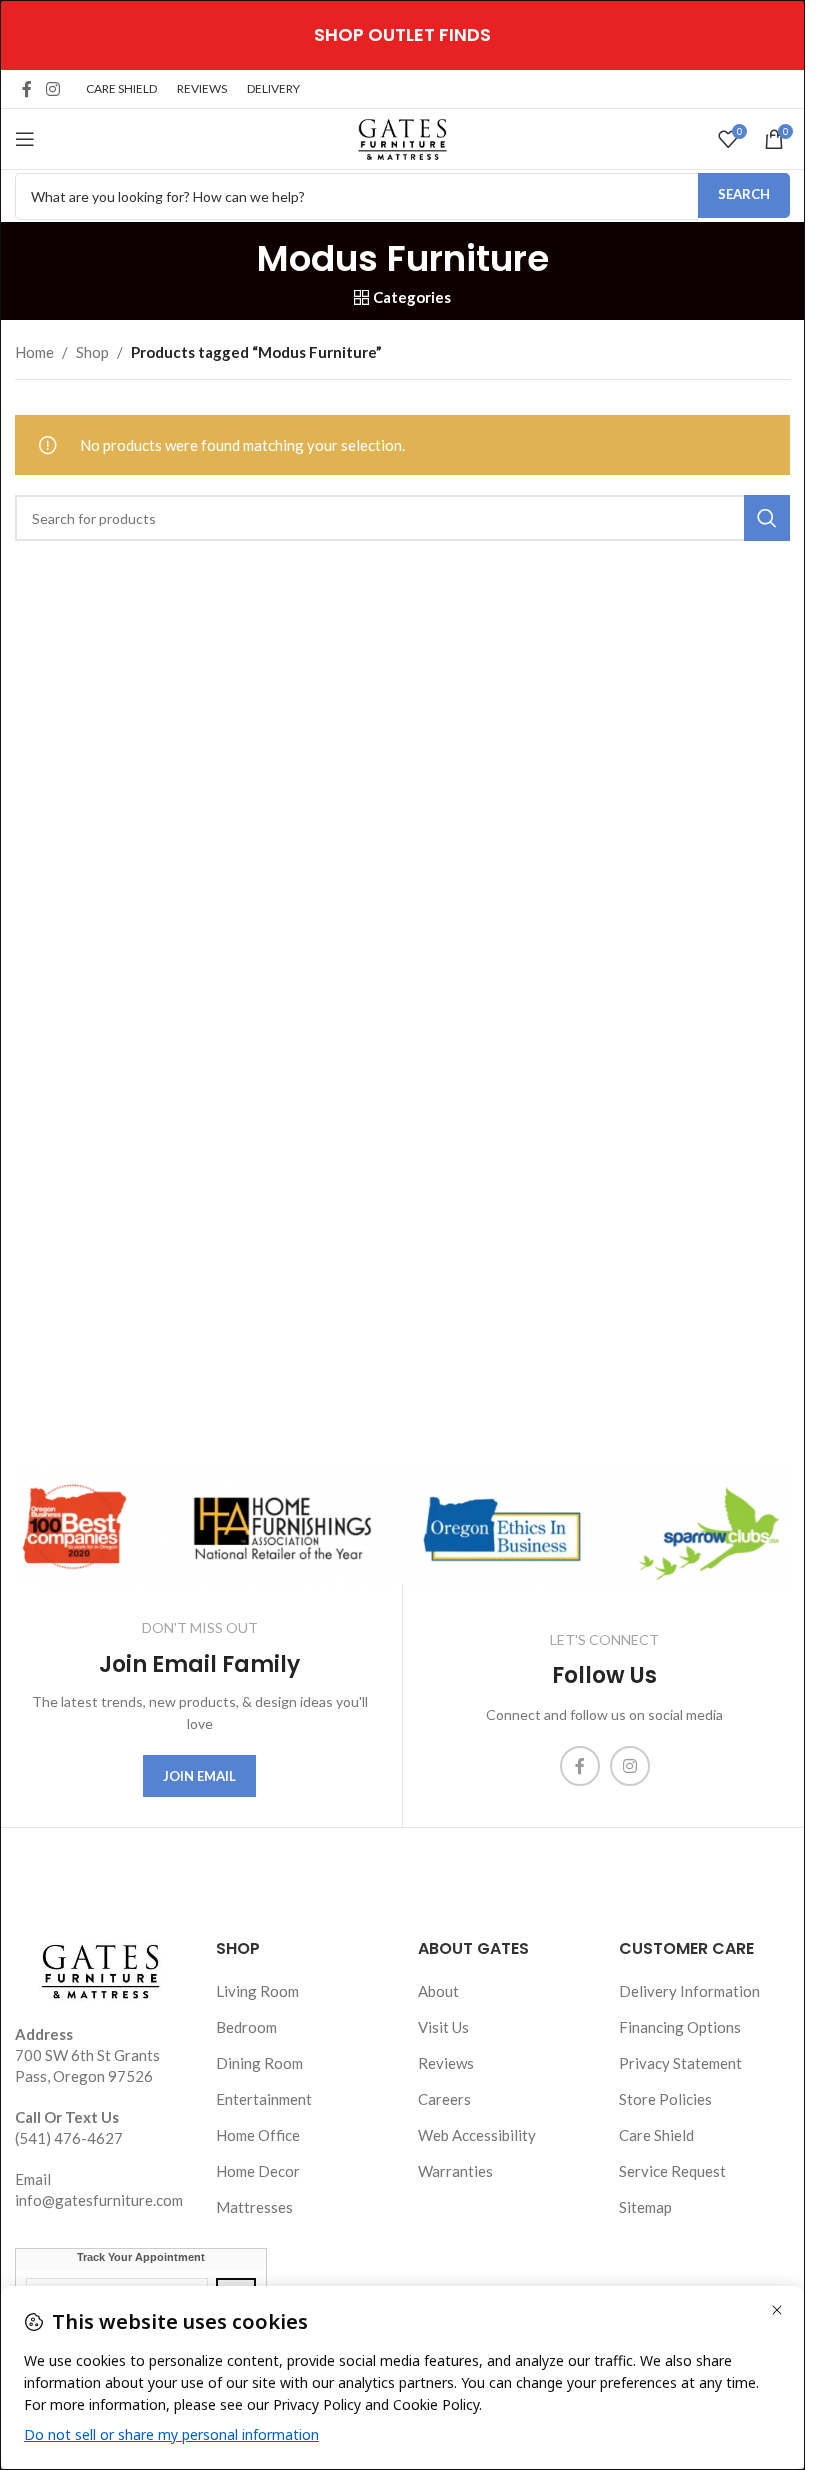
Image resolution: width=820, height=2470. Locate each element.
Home (34, 352)
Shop (92, 352)
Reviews (446, 2063)
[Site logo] (403, 137)
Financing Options (680, 2027)
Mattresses (254, 2207)
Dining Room (259, 2063)
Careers (444, 2099)
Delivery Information (689, 1991)
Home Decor (258, 2171)
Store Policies (665, 2099)
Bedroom (246, 2027)
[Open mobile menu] (25, 139)
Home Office (258, 2135)
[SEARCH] (767, 518)
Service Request (672, 2171)
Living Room (257, 1991)
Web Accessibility (477, 2135)
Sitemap (645, 2207)
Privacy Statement (680, 2063)
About (438, 1991)
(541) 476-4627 (69, 2138)
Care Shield (656, 2135)
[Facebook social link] (27, 89)
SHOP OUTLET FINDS (402, 34)
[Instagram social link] (52, 89)
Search (744, 194)
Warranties (455, 2171)
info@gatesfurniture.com (99, 2200)
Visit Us (443, 2027)
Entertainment (264, 2099)
